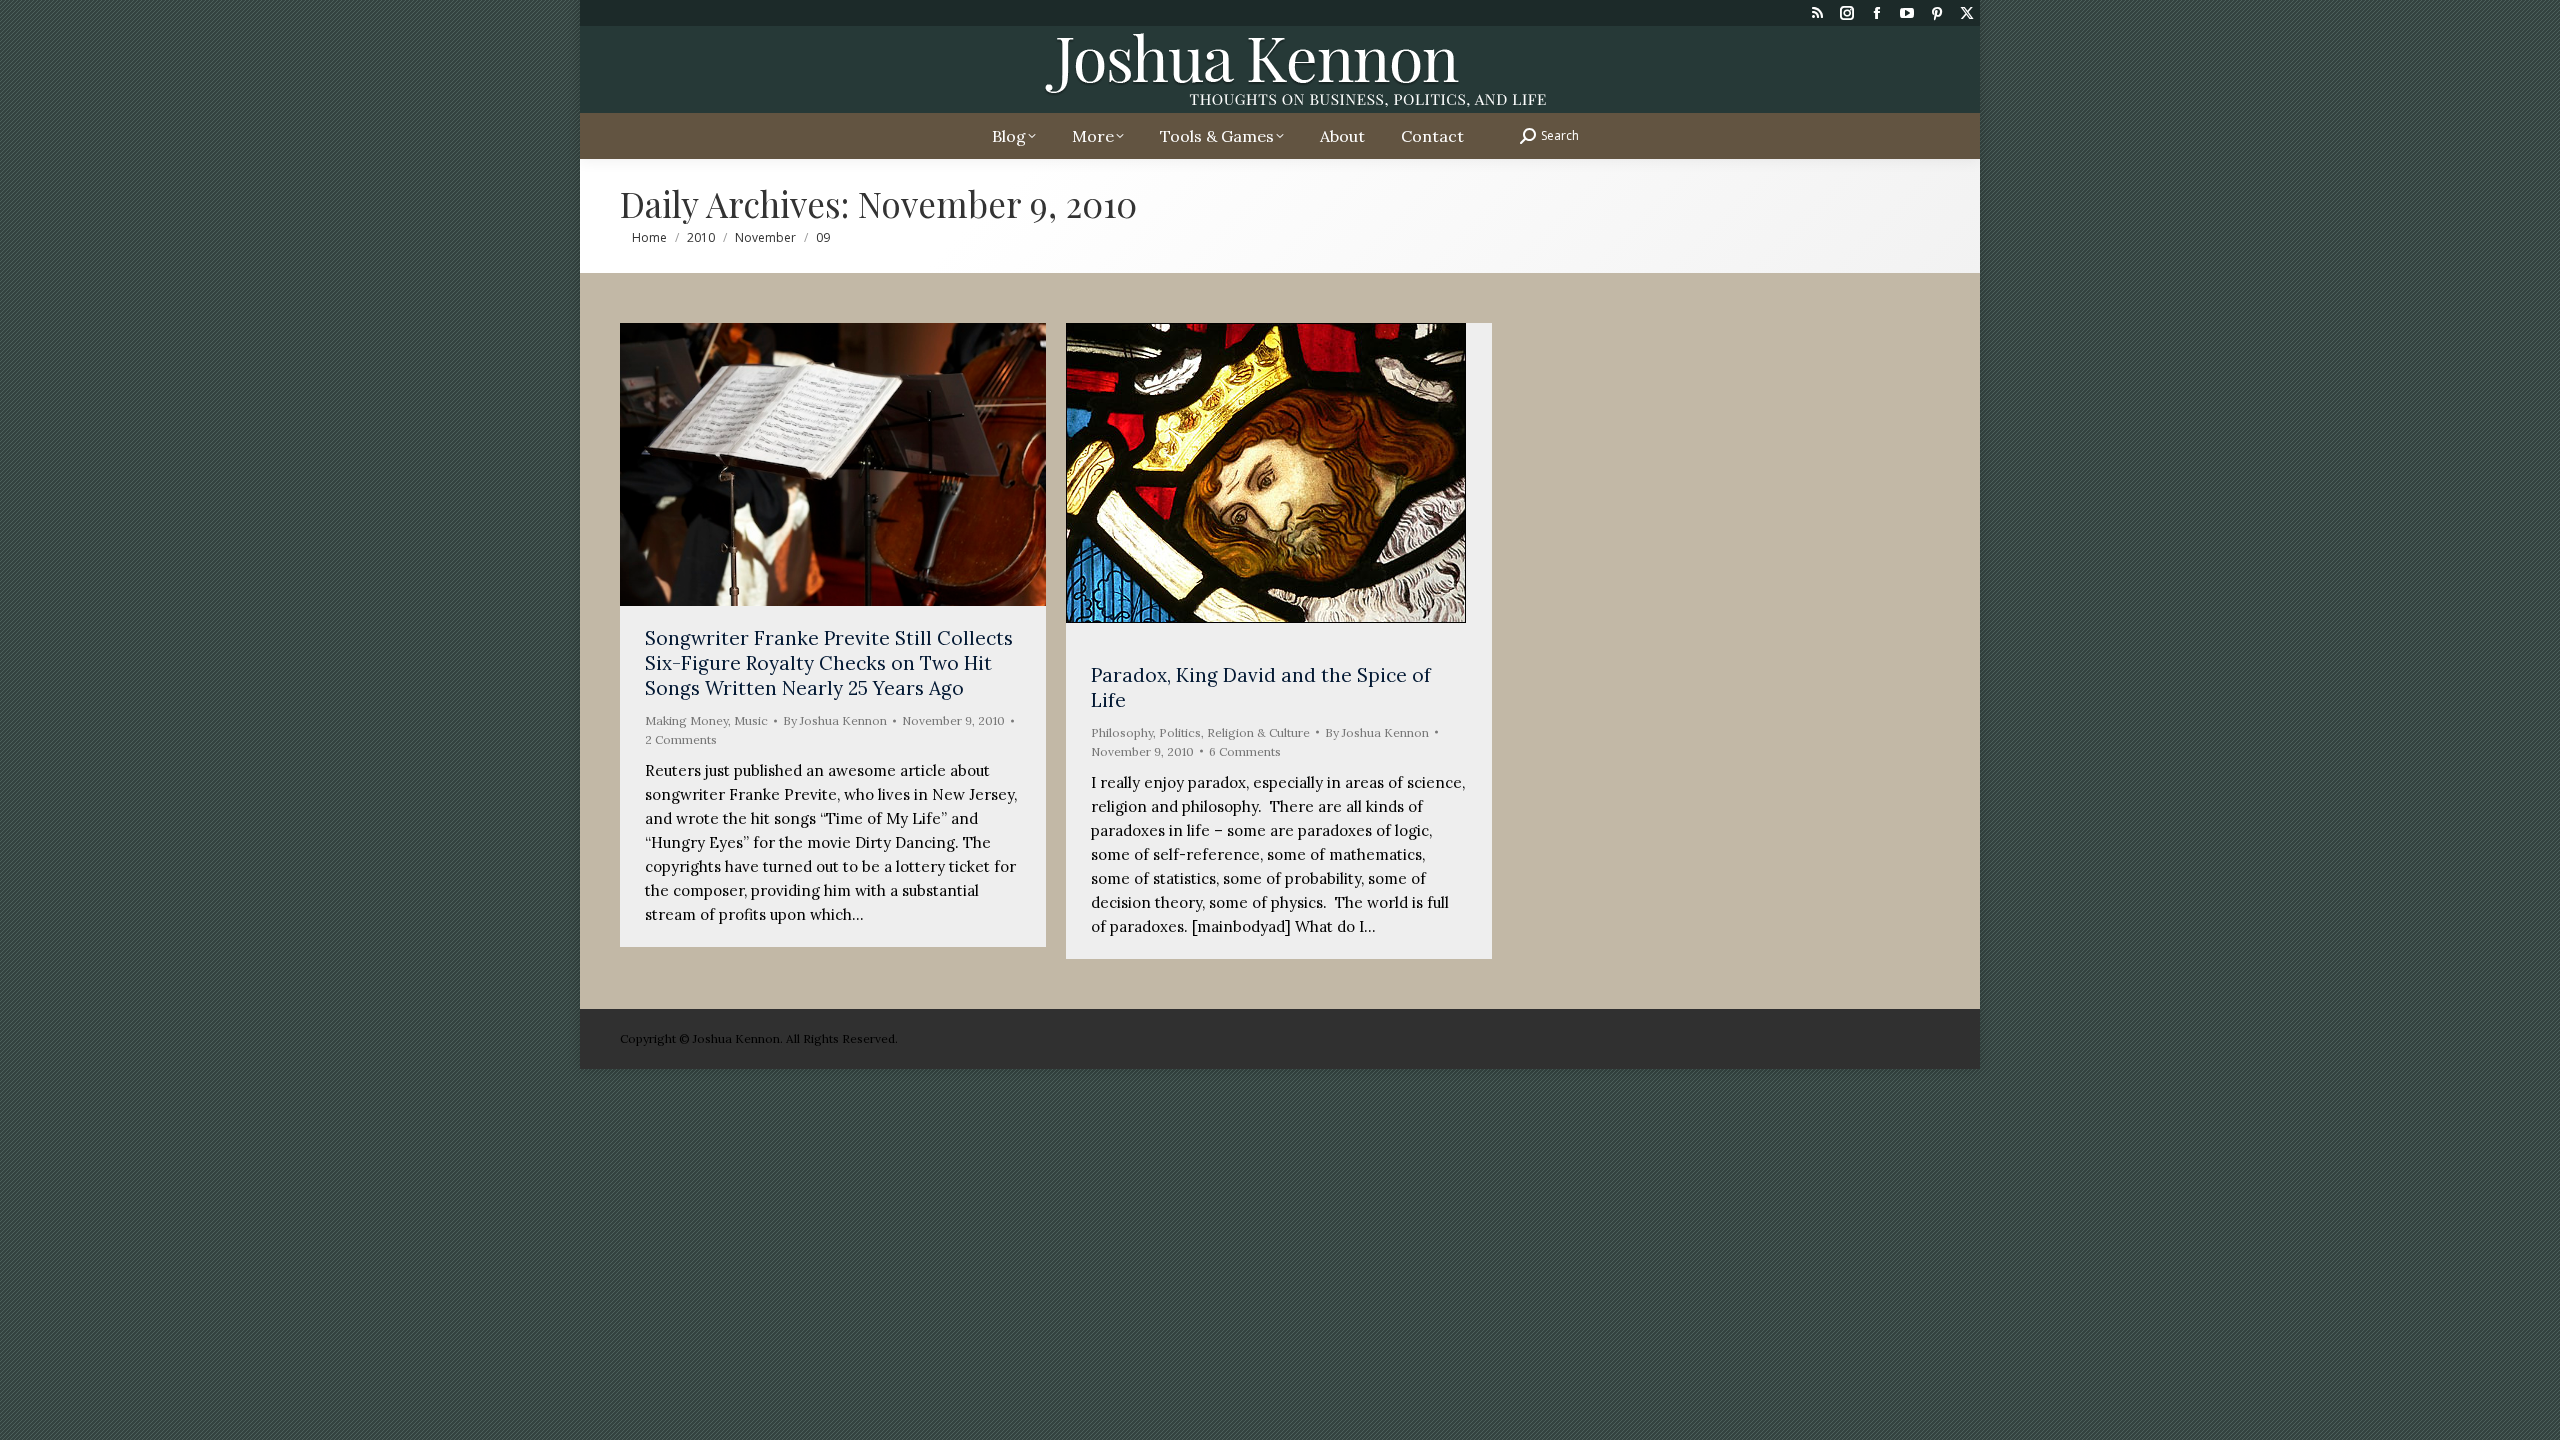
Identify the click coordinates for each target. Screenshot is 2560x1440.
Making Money (686, 720)
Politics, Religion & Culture (1234, 732)
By (835, 720)
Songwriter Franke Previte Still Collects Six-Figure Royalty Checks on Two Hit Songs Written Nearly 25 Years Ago (829, 663)
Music (751, 720)
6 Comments (1245, 751)
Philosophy (1122, 732)
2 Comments (681, 739)
